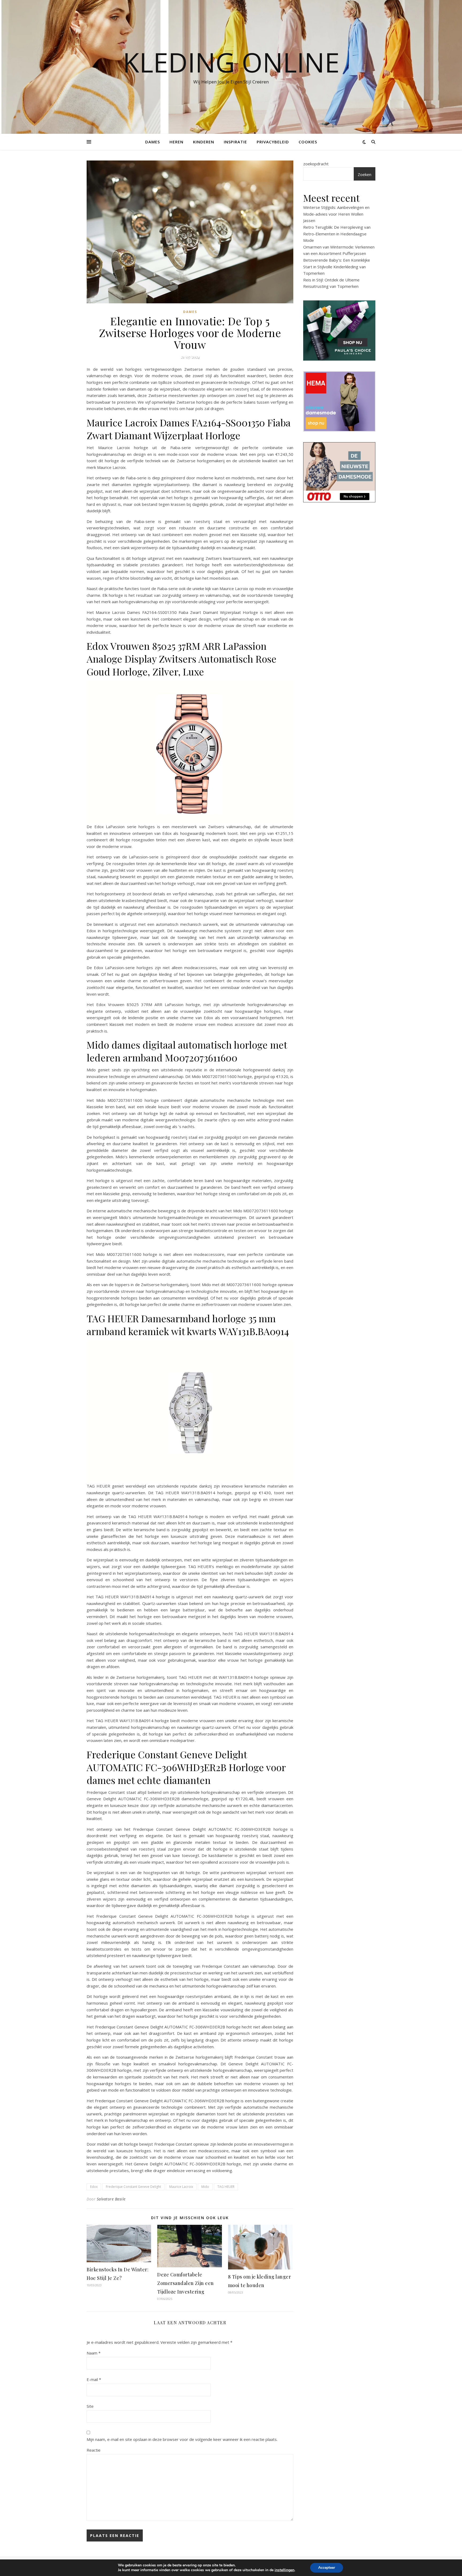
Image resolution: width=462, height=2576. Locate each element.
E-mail (94, 2379)
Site (90, 2406)
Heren (176, 142)
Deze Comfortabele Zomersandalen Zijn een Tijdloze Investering (186, 2283)
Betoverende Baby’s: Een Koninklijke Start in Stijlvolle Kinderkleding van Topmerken (337, 267)
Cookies (308, 142)
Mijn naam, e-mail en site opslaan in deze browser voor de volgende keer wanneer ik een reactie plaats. (182, 2439)
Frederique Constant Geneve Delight (133, 2187)
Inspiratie (235, 142)
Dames (153, 142)
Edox (94, 2187)
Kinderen (204, 142)
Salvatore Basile (111, 2199)
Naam (94, 2353)
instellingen (284, 2570)
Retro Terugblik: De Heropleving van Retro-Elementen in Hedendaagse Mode (337, 234)
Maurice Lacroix (181, 2187)
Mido (205, 2187)
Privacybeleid (273, 142)
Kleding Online (231, 62)
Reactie (94, 2450)
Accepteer (327, 2568)
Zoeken (365, 174)
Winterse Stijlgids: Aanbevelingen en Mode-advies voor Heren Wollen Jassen (336, 214)
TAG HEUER (226, 2187)
